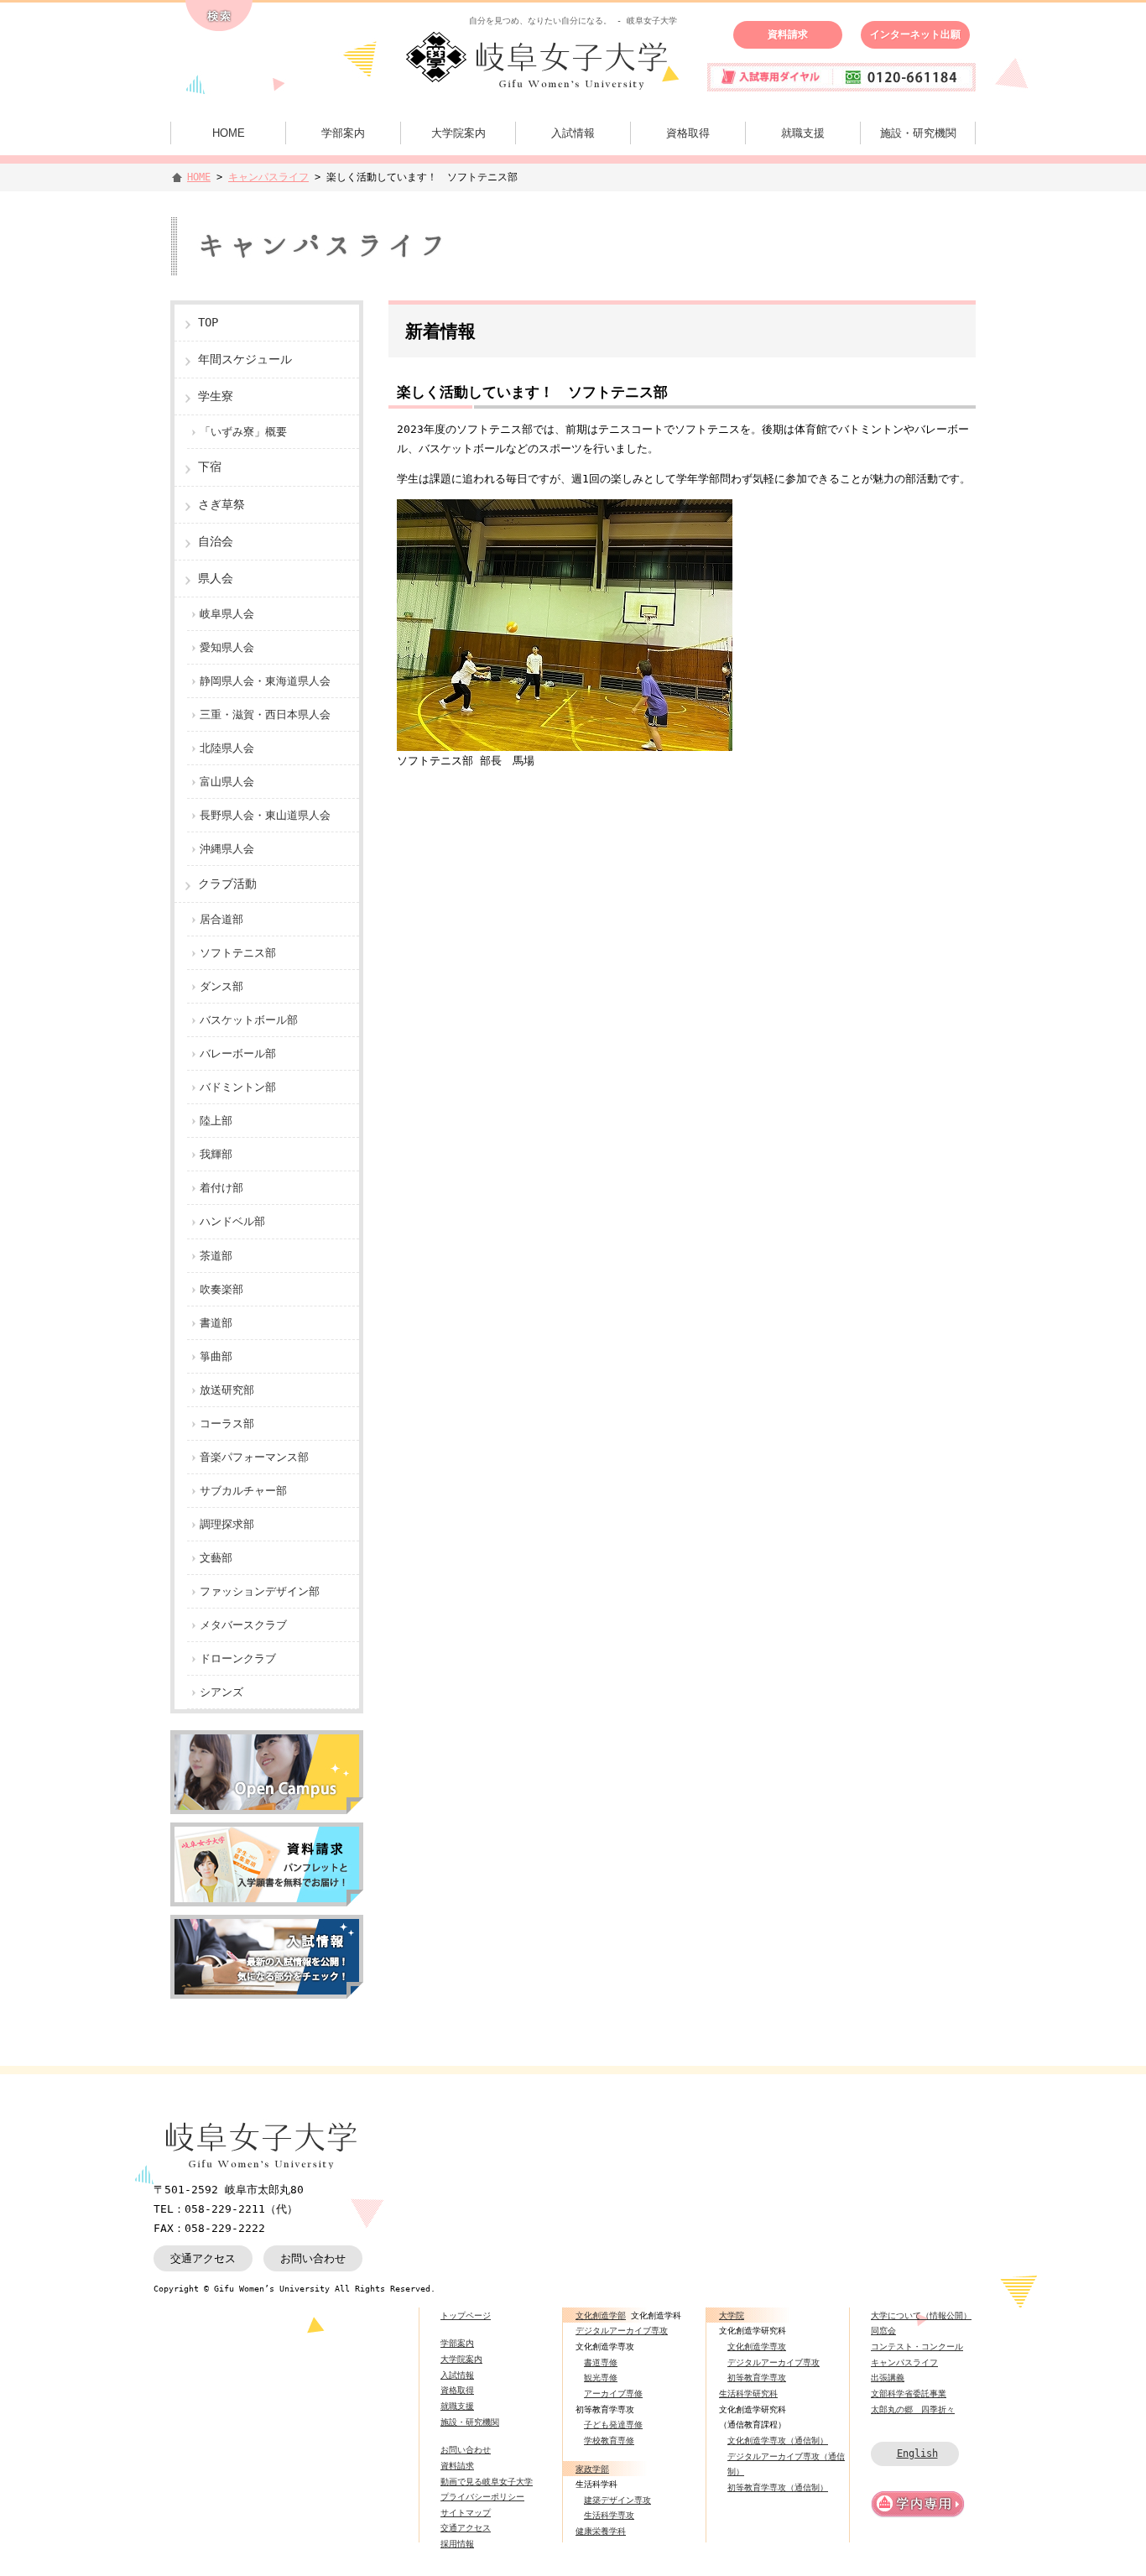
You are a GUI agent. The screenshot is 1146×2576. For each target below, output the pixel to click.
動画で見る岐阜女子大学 (487, 2481)
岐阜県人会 (227, 614)
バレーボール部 (238, 1053)
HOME (229, 133)
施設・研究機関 (918, 133)
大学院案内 (458, 133)
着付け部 (221, 1188)
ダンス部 (221, 986)
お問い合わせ (313, 2258)
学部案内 (343, 133)
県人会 (216, 578)
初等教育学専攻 (757, 2377)
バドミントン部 (238, 1087)
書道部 (216, 1323)
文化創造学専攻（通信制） (778, 2440)
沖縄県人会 (227, 849)
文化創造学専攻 (757, 2346)
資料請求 (788, 34)
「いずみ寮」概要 (243, 432)
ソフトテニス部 (238, 953)
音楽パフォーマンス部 (254, 1457)
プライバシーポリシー (482, 2496)
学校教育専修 (609, 2440)
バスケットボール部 (249, 1020)
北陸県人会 (227, 748)
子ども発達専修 (613, 2424)
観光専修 (601, 2377)
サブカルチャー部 (243, 1491)
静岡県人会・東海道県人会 (265, 681)
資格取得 (688, 133)
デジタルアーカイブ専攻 (622, 2330)
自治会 (216, 541)
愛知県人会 (227, 647)
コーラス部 (227, 1424)
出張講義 (888, 2377)
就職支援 (803, 133)
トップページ (466, 2315)
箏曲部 (216, 1356)
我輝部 (216, 1154)
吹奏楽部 (221, 1289)
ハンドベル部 (232, 1221)
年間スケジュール (245, 359)
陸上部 (216, 1121)
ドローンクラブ (238, 1658)
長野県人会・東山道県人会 (265, 815)
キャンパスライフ (268, 177)
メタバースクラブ (243, 1625)
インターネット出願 (915, 34)
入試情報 (573, 133)
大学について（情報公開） (921, 2315)
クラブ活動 (227, 884)
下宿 (210, 467)
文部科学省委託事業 (909, 2393)
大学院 (732, 2315)
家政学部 (592, 2469)
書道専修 (601, 2362)
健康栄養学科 (601, 2531)
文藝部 (216, 1558)
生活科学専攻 (609, 2515)
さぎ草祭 (221, 504)
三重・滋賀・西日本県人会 (265, 714)
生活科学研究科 (748, 2393)
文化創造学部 (601, 2315)
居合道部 (221, 919)
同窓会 (883, 2330)
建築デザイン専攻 (617, 2500)
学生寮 (216, 396)
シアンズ (221, 1692)
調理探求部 (227, 1524)
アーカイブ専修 (613, 2393)
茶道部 (216, 1256)
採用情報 (457, 2543)
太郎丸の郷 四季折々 (913, 2409)
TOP (208, 322)
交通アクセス (203, 2258)
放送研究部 (227, 1390)
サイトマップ (466, 2512)
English (917, 2453)
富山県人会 (227, 782)
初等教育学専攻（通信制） (778, 2487)
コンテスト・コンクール (917, 2346)
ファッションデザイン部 (260, 1591)
